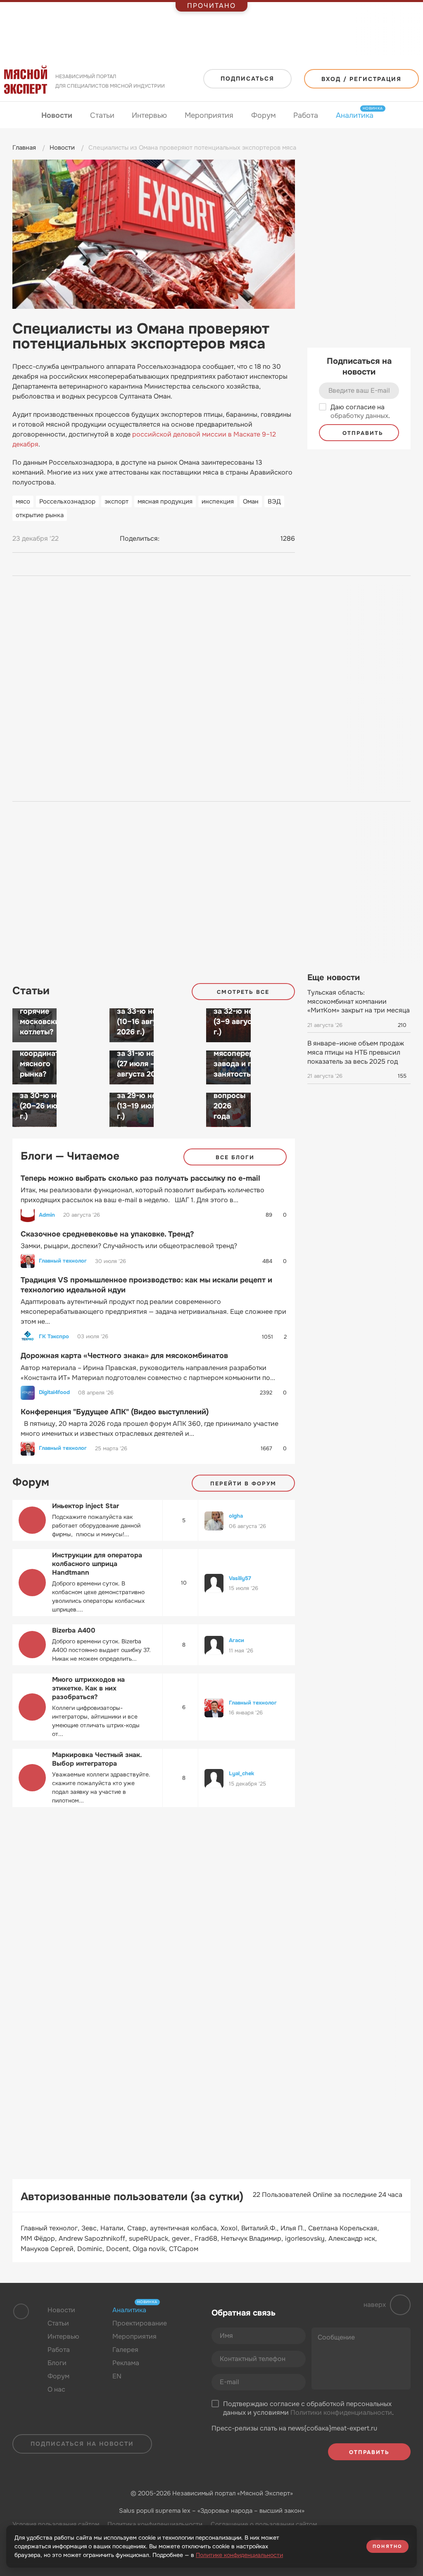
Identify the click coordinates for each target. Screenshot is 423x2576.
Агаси (236, 1640)
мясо (23, 501)
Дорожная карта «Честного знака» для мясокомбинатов (124, 1356)
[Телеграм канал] (68, 2423)
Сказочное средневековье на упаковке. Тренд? (107, 1234)
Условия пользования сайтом (56, 2524)
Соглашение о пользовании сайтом (264, 2524)
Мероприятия (209, 115)
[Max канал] (84, 2423)
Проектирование (140, 2323)
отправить (362, 433)
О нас (56, 2389)
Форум (264, 115)
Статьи (102, 115)
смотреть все (243, 992)
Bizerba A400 (74, 1630)
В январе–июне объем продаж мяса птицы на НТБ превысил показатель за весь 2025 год (356, 1052)
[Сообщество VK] (51, 2423)
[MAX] (201, 539)
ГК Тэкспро (54, 1337)
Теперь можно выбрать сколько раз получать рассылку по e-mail (140, 1178)
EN (117, 2376)
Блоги (57, 2363)
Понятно (387, 2546)
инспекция (218, 501)
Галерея (125, 2350)
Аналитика (355, 115)
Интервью (149, 115)
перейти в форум (243, 1484)
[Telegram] (185, 539)
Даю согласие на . (360, 412)
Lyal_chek (241, 1773)
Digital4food (54, 1392)
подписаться (247, 79)
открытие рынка (40, 515)
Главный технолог (63, 1261)
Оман (251, 501)
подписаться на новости (82, 2444)
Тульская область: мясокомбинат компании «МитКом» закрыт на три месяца (359, 1001)
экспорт (116, 501)
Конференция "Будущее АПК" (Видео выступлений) (115, 1412)
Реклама (126, 2363)
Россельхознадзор (67, 501)
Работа (306, 115)
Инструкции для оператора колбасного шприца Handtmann (97, 1564)
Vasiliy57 (240, 1578)
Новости (57, 115)
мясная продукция (165, 501)
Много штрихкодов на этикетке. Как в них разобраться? (88, 1688)
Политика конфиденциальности (155, 2524)
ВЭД (274, 501)
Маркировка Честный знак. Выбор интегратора (97, 1759)
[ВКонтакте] (170, 539)
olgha (236, 1516)
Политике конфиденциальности (239, 2555)
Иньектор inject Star (86, 1506)
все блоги (235, 1157)
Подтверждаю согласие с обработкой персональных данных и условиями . (308, 2408)
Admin (47, 1215)
